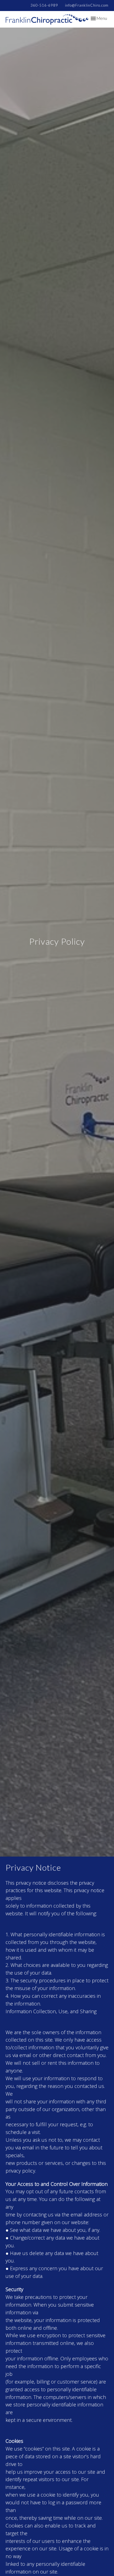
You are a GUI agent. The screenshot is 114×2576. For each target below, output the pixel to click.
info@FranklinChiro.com (87, 5)
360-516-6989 (44, 5)
